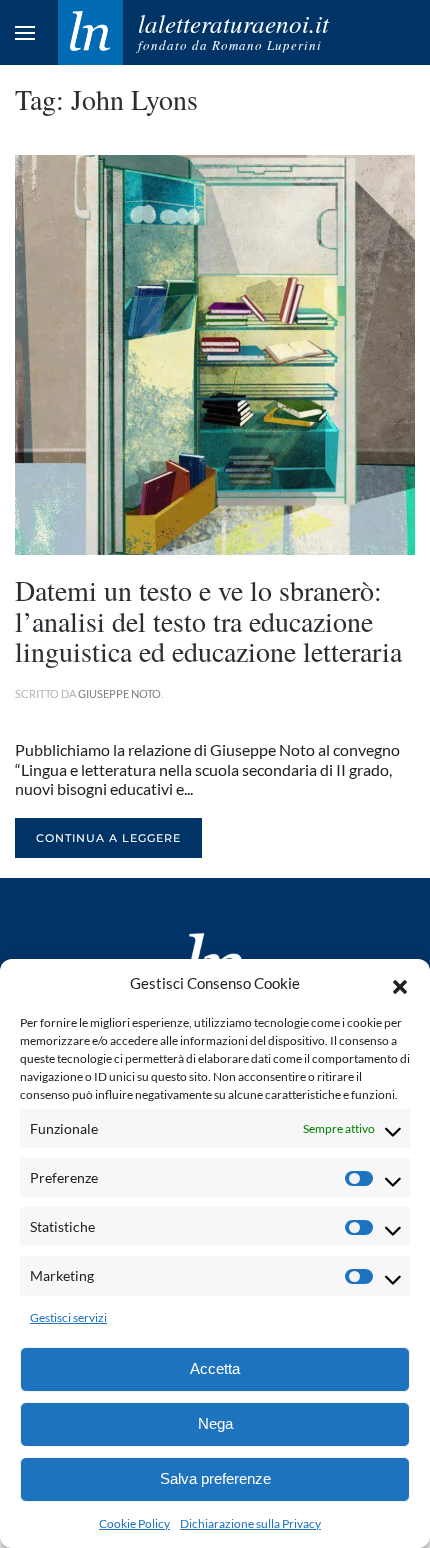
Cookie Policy (134, 1523)
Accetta (215, 1368)
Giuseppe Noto (119, 693)
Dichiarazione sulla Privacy (250, 1523)
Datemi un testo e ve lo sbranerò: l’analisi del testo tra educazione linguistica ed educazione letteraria (208, 621)
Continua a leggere (108, 838)
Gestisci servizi (68, 1317)
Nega (215, 1423)
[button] (400, 984)
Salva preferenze (215, 1478)
